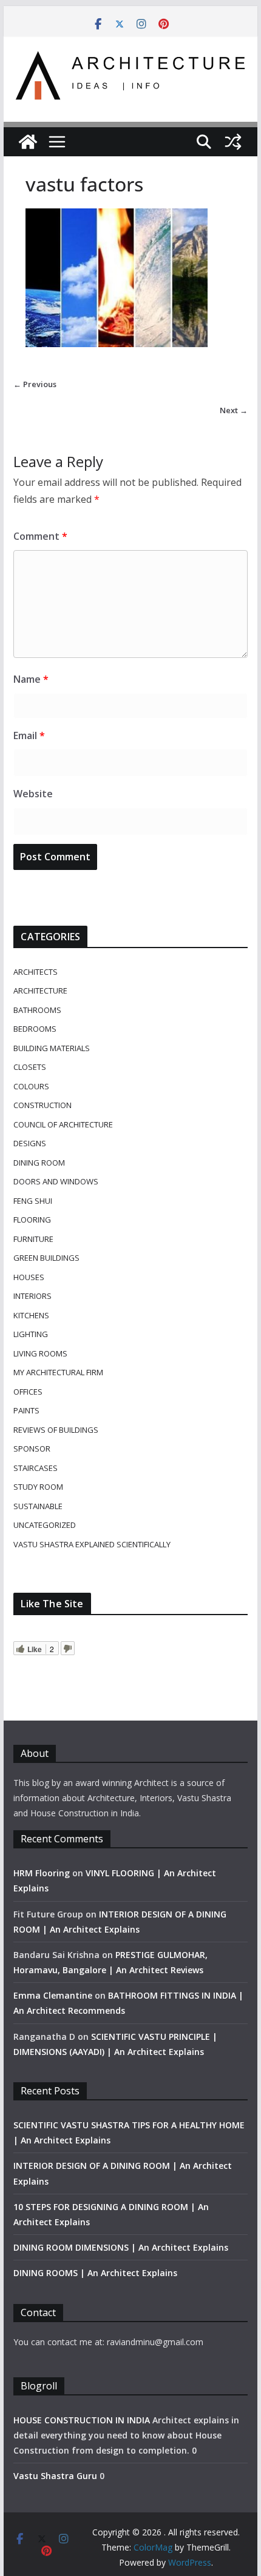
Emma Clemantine (53, 1995)
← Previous (35, 384)
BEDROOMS (35, 1029)
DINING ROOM (39, 1163)
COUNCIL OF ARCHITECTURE (63, 1124)
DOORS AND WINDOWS (56, 1181)
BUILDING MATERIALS (52, 1048)
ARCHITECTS (36, 972)
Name (31, 679)
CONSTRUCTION (42, 1105)
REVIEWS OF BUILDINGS (56, 1430)
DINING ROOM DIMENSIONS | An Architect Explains (121, 2247)
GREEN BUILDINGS (46, 1258)
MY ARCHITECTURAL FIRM (58, 1372)
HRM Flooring (42, 1873)
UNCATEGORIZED (45, 1525)
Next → (234, 410)
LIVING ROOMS (40, 1353)
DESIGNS (30, 1143)
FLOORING (32, 1220)
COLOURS (31, 1086)
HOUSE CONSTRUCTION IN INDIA (82, 2420)
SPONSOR (32, 1449)
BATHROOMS (37, 1010)
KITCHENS (31, 1315)
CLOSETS (30, 1067)
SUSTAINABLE (38, 1506)
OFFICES (28, 1392)
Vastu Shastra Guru (55, 2476)
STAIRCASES (36, 1468)
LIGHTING (31, 1334)
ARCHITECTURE (40, 991)
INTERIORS (32, 1296)
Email (29, 735)
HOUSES (29, 1277)
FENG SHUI (33, 1201)
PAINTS (26, 1410)
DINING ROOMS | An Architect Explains (95, 2273)
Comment (40, 536)
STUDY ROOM (38, 1487)
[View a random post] (233, 142)
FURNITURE (33, 1239)
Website (33, 794)
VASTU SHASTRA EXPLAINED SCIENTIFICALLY (92, 1544)
